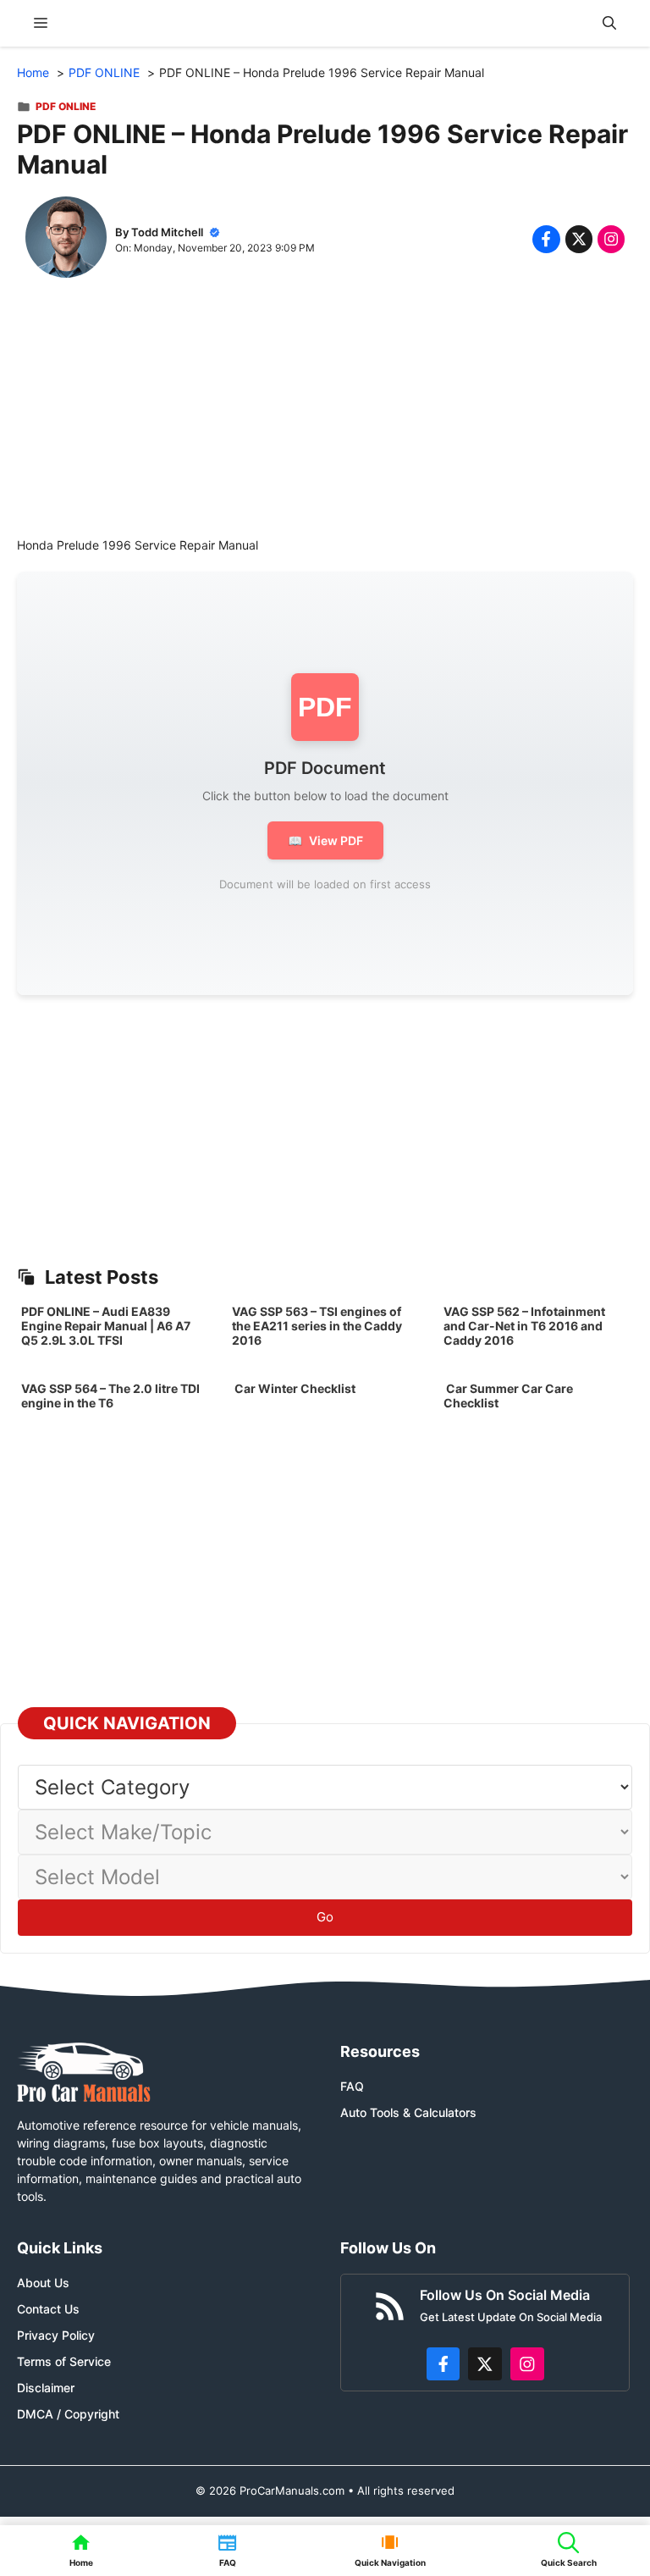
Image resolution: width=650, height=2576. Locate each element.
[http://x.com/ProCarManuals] (485, 2364)
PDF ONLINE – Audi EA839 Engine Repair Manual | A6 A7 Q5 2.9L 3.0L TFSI (106, 1326)
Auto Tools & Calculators (408, 2112)
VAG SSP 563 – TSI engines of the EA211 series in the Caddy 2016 (317, 1326)
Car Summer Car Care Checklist (508, 1396)
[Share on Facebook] (546, 239)
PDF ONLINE (66, 106)
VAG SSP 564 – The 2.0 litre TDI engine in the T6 (110, 1396)
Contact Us (48, 2309)
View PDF (325, 840)
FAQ (352, 2086)
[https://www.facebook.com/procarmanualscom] (443, 2364)
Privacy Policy (56, 2335)
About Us (43, 2283)
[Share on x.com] (579, 239)
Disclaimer (46, 2388)
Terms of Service (64, 2361)
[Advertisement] (325, 417)
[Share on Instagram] (611, 239)
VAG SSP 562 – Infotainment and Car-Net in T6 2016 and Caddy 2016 (524, 1326)
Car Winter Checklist (294, 1388)
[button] (609, 23)
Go (325, 1917)
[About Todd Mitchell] (66, 239)
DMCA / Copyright (68, 2414)
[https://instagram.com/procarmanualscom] (527, 2364)
